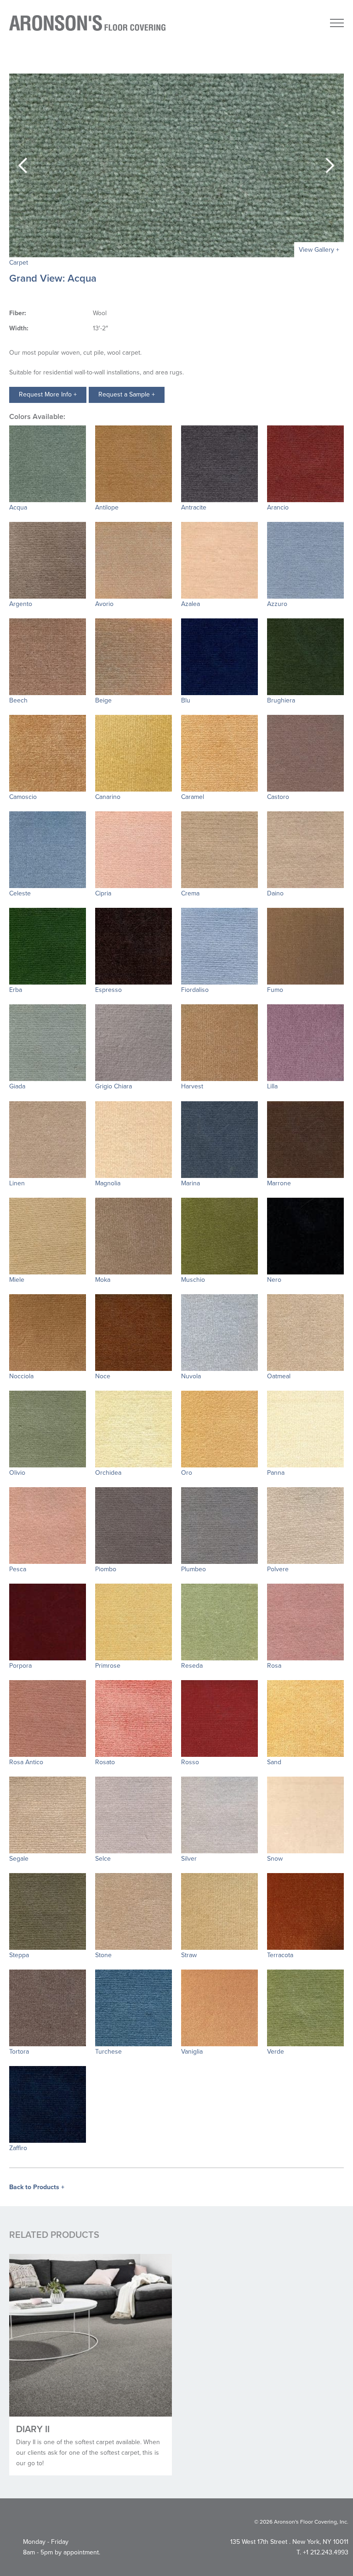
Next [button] (330, 165)
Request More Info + (48, 394)
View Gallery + (319, 250)
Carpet (19, 263)
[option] (176, 165)
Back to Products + (37, 2187)
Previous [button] (23, 165)
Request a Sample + (127, 394)
